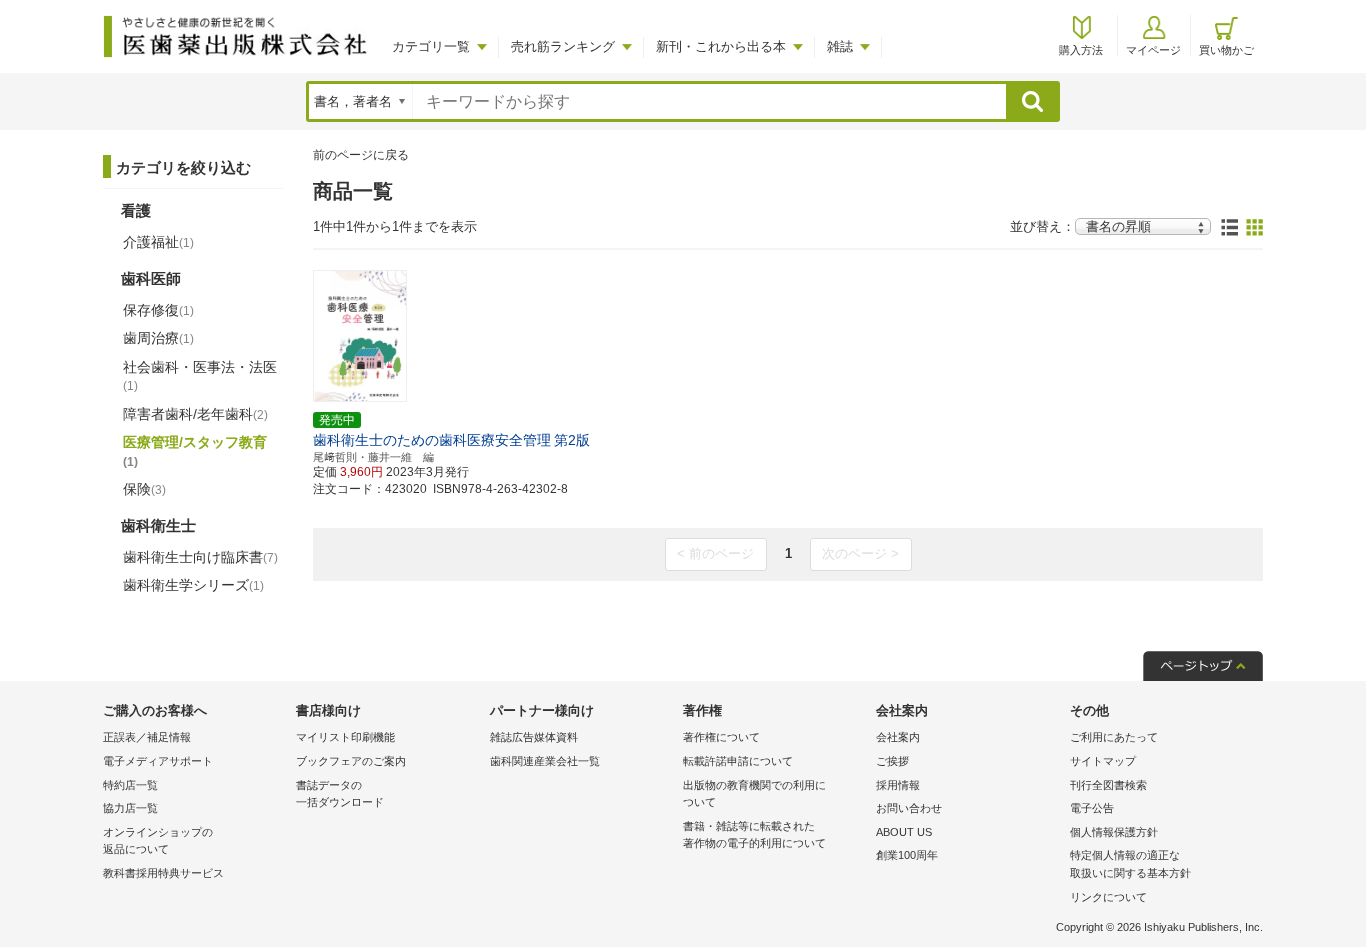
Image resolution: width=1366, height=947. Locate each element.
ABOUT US (904, 832)
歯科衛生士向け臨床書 (200, 557)
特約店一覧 (130, 785)
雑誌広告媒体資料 (534, 737)
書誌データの (340, 794)
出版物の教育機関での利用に (754, 794)
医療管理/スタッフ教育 (195, 451)
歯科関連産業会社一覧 (545, 761)
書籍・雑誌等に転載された (754, 835)
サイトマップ (1103, 761)
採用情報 (898, 785)
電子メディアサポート (158, 761)
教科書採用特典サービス (163, 873)
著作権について (721, 737)
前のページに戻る (361, 155)
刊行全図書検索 (1108, 785)
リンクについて (1108, 897)
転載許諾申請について (738, 761)
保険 (144, 489)
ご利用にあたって (1114, 737)
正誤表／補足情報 (147, 737)
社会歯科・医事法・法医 (200, 376)
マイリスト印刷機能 (345, 737)
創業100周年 (907, 855)
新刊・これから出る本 (721, 46)
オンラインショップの (158, 841)
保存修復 (158, 310)
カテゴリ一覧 (431, 46)
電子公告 (1092, 808)
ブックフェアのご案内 (351, 761)
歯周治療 (158, 338)
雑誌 (840, 46)
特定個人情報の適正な (1130, 864)
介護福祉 (158, 242)
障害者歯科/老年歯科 (195, 414)
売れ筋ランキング (563, 46)
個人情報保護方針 (1114, 832)
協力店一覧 (130, 808)
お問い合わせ (909, 808)
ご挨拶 (892, 761)
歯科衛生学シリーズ (193, 585)
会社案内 (898, 737)
